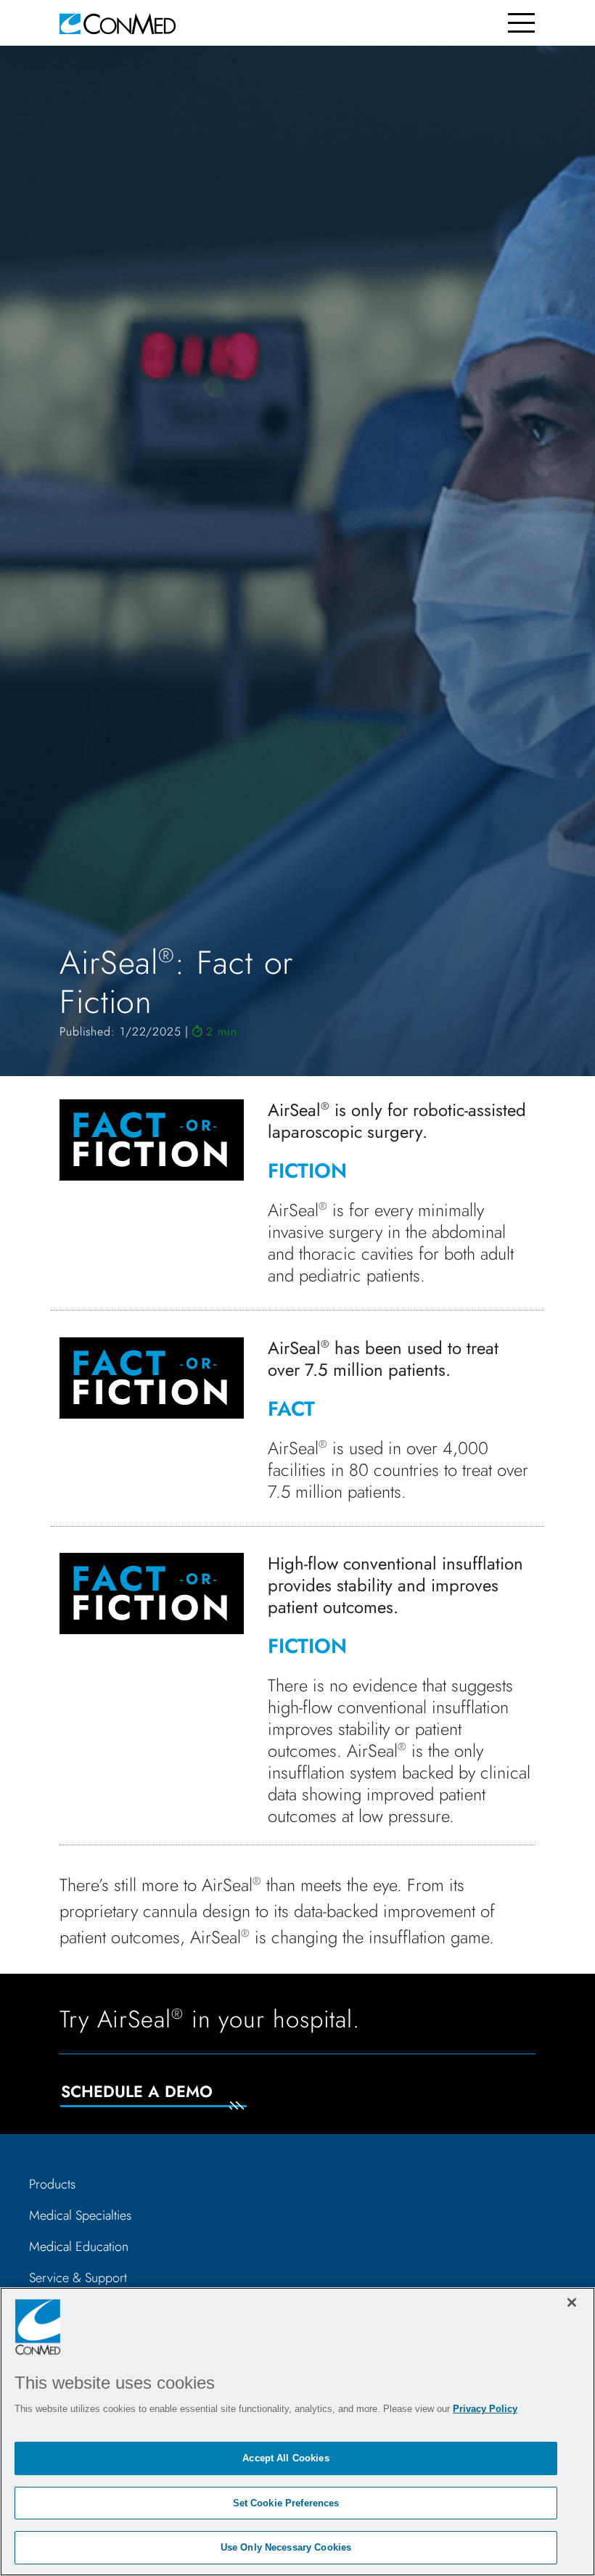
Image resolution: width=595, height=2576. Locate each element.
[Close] (572, 2302)
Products (52, 2184)
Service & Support (78, 2278)
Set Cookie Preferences (286, 2503)
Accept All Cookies (286, 2458)
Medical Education (79, 2247)
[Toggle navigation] (521, 23)
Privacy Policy (485, 2409)
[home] (118, 23)
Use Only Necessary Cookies (286, 2547)
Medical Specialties (80, 2215)
